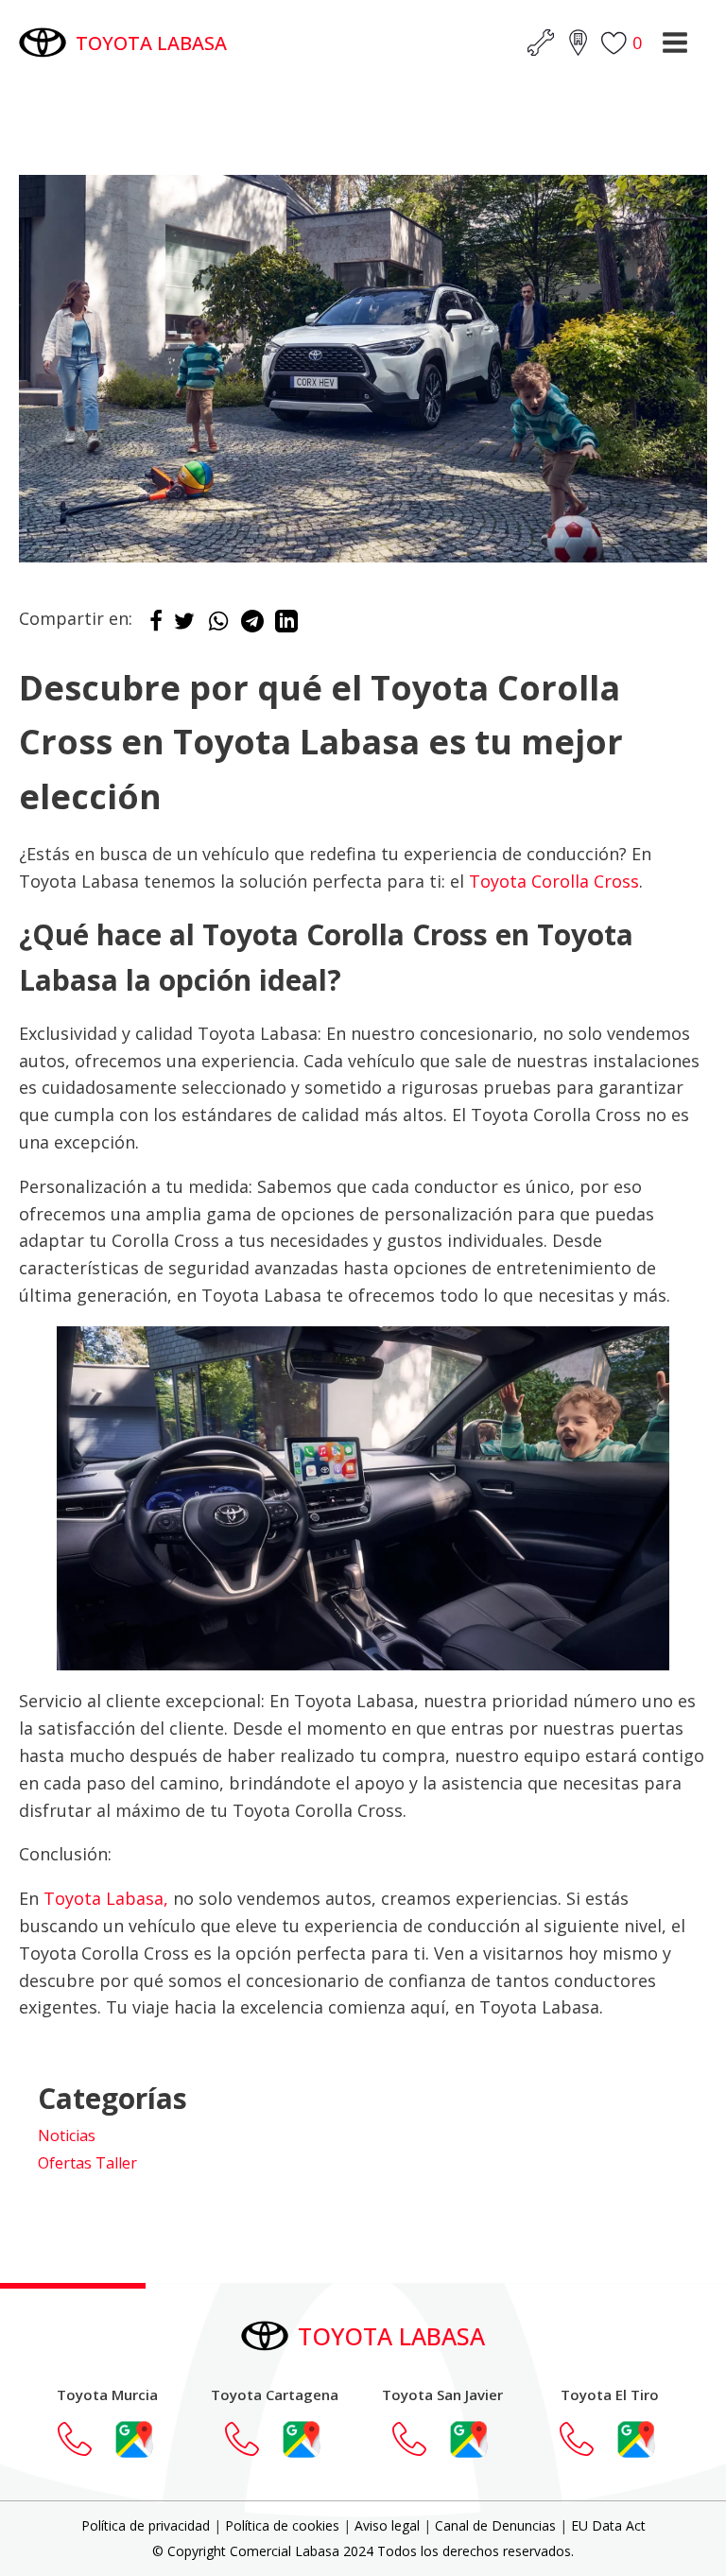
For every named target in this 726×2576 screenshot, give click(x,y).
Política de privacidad (146, 2525)
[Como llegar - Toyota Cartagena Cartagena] (302, 2439)
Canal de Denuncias (495, 2525)
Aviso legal (387, 2525)
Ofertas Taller (87, 2163)
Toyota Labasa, (106, 1898)
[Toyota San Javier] (419, 2439)
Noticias (67, 2135)
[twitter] (184, 626)
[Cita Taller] (541, 43)
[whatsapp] (218, 626)
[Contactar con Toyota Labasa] (84, 2439)
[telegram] (252, 626)
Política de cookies (282, 2525)
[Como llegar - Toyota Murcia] (134, 2439)
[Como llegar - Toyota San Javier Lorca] (469, 2439)
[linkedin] (286, 626)
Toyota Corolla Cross (554, 881)
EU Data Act (608, 2525)
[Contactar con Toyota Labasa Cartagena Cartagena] (251, 2439)
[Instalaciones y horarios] (578, 43)
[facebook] (156, 626)
